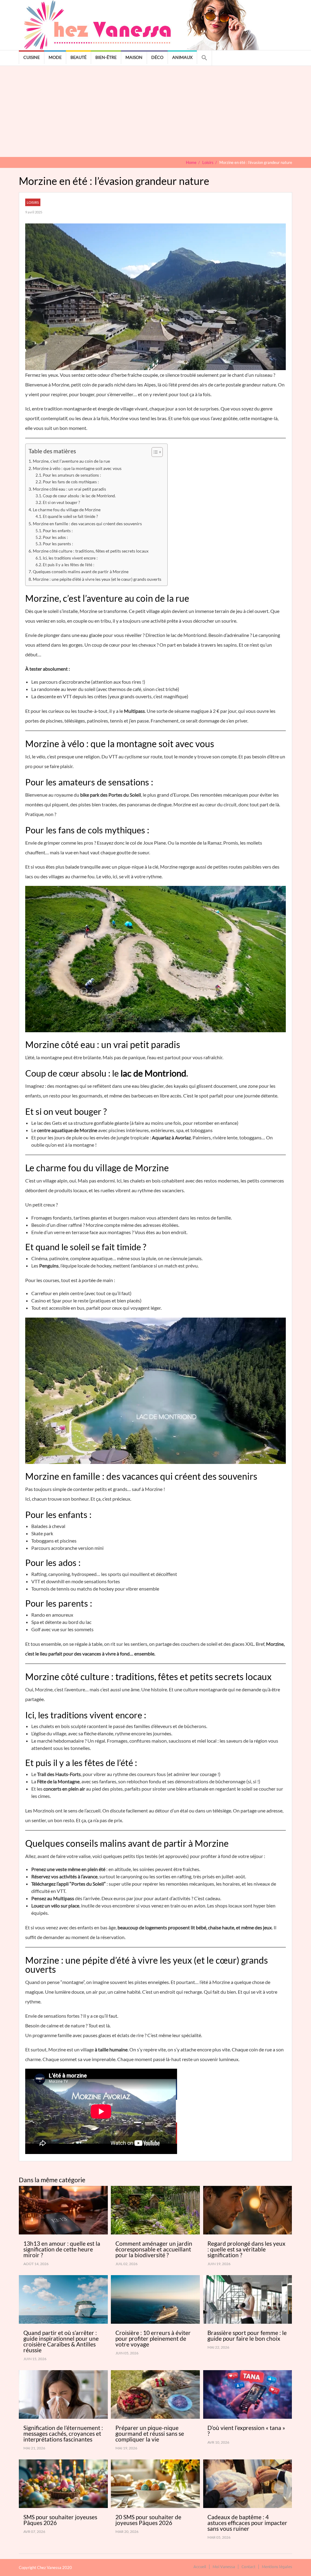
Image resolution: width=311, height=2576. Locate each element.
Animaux (182, 57)
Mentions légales (277, 2566)
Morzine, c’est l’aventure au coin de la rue (71, 461)
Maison (134, 57)
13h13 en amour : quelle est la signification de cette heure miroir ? (62, 2249)
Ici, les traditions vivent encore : (70, 558)
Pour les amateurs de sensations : (72, 475)
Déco (157, 57)
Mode (55, 57)
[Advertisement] (155, 111)
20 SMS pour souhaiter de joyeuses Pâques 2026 (148, 2520)
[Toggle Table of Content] (154, 452)
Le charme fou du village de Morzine (67, 510)
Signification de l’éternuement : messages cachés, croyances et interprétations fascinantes (63, 2433)
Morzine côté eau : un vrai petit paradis (69, 489)
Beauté (79, 57)
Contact (248, 2566)
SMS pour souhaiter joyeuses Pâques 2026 (60, 2520)
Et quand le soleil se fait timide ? (70, 516)
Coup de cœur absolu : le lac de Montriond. (79, 496)
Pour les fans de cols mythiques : (71, 482)
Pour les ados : (55, 537)
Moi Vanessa (224, 2566)
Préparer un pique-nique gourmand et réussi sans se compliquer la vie (150, 2433)
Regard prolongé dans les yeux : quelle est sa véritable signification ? (246, 2249)
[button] (204, 58)
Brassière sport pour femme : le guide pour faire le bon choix (247, 2336)
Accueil (200, 2566)
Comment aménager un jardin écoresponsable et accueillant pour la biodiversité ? (154, 2249)
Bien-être (106, 57)
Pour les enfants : (58, 531)
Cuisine (32, 57)
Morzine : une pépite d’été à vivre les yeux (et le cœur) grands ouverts (97, 579)
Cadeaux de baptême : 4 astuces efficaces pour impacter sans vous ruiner (247, 2523)
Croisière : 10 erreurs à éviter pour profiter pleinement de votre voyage (153, 2338)
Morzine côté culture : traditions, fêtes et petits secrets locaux (91, 551)
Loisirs (33, 202)
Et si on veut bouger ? (61, 502)
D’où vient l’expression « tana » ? (246, 2431)
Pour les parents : (58, 544)
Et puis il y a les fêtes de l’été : (68, 565)
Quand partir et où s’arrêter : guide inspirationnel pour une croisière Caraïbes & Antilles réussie (61, 2341)
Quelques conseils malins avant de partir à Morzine (81, 572)
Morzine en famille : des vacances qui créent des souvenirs (87, 524)
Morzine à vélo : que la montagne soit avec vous (77, 468)
